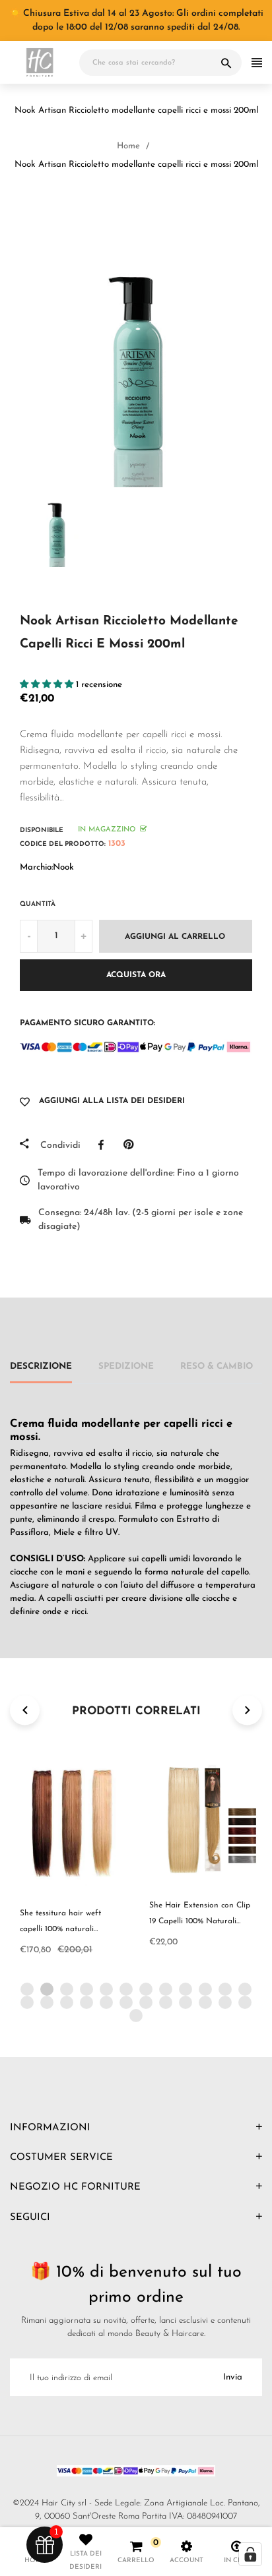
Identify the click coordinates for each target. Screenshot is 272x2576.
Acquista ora (136, 975)
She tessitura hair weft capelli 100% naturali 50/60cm (60, 1929)
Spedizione (126, 1366)
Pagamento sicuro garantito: (87, 1023)
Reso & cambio (217, 1366)
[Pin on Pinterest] (132, 1145)
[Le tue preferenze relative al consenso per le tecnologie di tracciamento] (250, 2554)
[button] (48, 685)
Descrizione (41, 1366)
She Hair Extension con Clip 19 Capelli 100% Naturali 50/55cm (200, 1921)
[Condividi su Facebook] (104, 1145)
